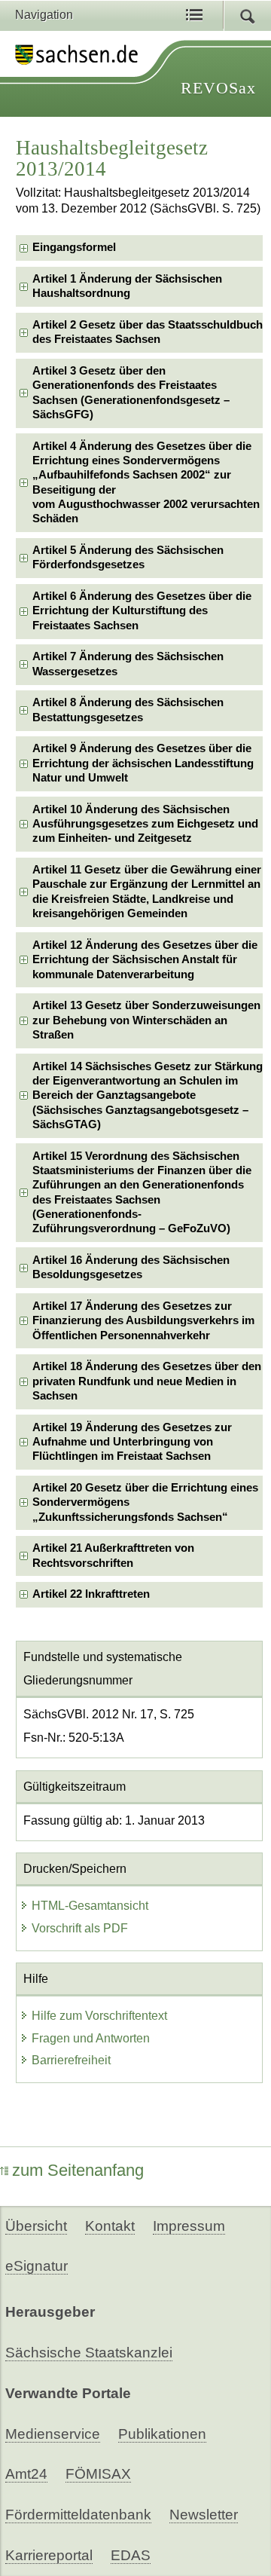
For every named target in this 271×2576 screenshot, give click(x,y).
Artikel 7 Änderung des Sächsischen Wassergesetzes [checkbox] (128, 664)
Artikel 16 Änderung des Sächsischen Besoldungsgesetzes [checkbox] (131, 1267)
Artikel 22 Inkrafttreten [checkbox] (91, 1594)
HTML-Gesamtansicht (90, 1906)
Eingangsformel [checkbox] (74, 247)
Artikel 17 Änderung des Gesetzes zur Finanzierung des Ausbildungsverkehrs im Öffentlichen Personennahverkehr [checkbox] (143, 1321)
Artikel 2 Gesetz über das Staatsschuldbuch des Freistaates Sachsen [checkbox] (148, 332)
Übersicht (36, 2226)
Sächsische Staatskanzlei (89, 2353)
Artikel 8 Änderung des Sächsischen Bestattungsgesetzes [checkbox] (128, 710)
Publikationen (162, 2434)
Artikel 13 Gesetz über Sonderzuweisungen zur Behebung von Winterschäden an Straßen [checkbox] (146, 1020)
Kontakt (110, 2226)
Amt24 (26, 2474)
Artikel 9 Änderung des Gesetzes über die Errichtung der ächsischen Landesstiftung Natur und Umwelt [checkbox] (143, 763)
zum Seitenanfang (78, 2170)
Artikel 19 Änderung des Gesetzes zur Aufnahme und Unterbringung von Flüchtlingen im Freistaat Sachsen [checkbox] (132, 1442)
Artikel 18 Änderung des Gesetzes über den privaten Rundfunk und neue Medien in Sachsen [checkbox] (147, 1381)
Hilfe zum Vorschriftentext (99, 2016)
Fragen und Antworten (91, 2038)
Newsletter (204, 2515)
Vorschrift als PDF (80, 1928)
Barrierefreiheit (71, 2060)
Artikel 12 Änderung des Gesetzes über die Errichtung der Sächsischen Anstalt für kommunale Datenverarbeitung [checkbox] (145, 960)
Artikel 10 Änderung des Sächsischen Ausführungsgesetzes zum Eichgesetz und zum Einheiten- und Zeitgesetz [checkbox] (145, 824)
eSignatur (37, 2266)
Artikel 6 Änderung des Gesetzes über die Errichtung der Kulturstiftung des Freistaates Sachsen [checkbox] (142, 611)
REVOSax (218, 88)
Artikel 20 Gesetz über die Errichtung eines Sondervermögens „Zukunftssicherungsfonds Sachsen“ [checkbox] (145, 1502)
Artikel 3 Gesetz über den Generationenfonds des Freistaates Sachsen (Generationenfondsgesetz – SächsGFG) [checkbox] (131, 393)
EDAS (131, 2555)
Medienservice (53, 2434)
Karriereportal (49, 2555)
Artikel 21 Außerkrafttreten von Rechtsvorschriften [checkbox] (113, 1555)
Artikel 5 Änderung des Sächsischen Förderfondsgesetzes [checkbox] (128, 557)
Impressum (189, 2226)
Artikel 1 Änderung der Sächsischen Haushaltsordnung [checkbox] (127, 286)
